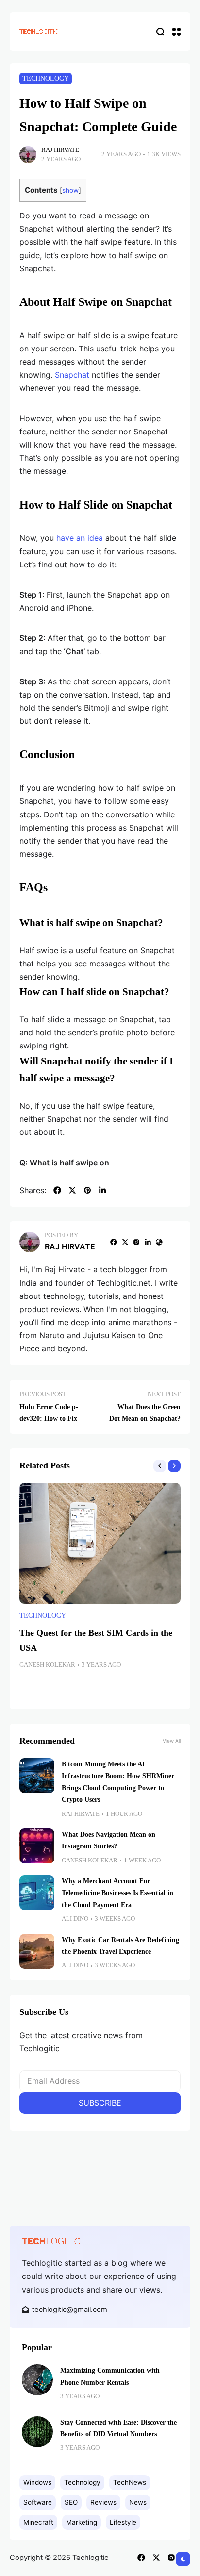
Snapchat (72, 375)
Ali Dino (75, 1919)
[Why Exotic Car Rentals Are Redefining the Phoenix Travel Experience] (37, 1951)
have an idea (80, 538)
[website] (159, 1242)
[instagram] (136, 1242)
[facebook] (57, 1190)
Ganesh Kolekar (47, 1665)
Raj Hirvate (60, 150)
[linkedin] (102, 1190)
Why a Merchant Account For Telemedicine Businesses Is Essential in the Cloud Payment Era (117, 1893)
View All (172, 1741)
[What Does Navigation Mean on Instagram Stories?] (37, 1846)
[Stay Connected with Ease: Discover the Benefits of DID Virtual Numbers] (37, 2432)
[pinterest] (87, 1190)
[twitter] (72, 1190)
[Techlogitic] (39, 31)
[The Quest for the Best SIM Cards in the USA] (100, 1543)
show (70, 190)
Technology (46, 78)
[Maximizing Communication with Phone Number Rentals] (37, 2380)
